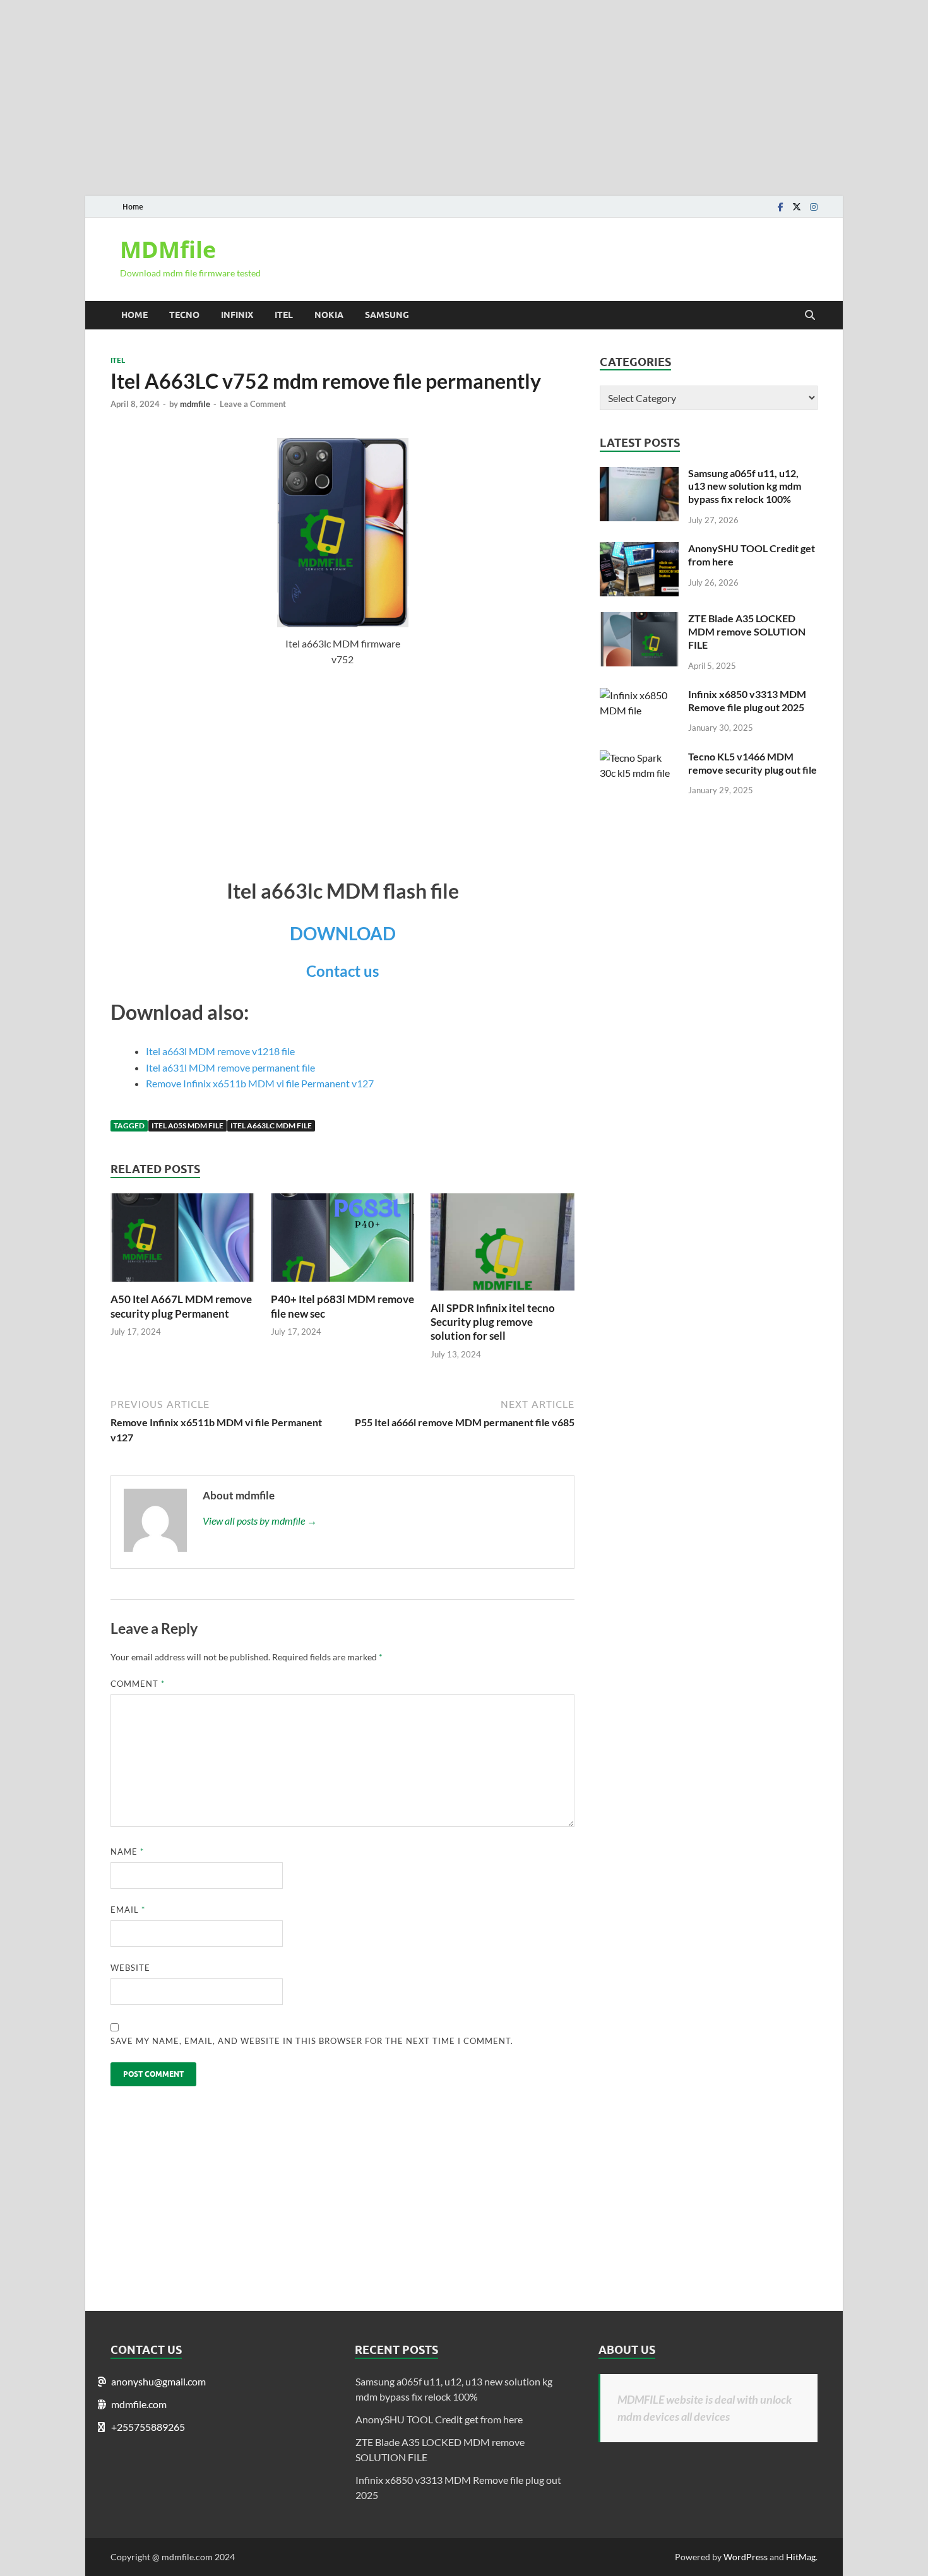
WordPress (746, 2557)
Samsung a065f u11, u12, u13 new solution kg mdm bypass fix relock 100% (745, 486)
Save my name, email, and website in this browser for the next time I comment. (312, 2041)
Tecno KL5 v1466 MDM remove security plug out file (753, 763)
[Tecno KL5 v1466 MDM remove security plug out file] (639, 758)
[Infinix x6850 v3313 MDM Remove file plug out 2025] (639, 695)
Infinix (237, 315)
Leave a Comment (253, 404)
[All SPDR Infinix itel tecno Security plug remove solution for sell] (503, 1293)
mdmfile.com (139, 2404)
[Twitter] (797, 207)
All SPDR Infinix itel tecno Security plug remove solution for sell (493, 1322)
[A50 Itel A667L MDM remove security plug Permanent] (182, 1285)
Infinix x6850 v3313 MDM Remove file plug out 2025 (747, 700)
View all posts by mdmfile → (260, 1521)
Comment (138, 1684)
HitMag (801, 2557)
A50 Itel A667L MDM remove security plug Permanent (181, 1306)
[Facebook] (781, 207)
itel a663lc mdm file (271, 1126)
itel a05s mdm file (187, 1126)
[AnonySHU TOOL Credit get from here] (639, 549)
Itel (284, 315)
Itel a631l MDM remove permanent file (230, 1067)
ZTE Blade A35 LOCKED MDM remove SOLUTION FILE (747, 631)
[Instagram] (814, 207)
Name (127, 1852)
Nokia (329, 315)
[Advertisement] (379, 88)
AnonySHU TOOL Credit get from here (439, 2419)
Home (133, 207)
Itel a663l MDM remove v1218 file (220, 1051)
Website (130, 1968)
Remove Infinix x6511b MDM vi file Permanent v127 (260, 1083)
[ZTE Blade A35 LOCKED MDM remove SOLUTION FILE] (639, 619)
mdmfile (195, 404)
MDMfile (168, 250)
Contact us (342, 971)
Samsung (387, 315)
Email (128, 1910)
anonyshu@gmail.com (158, 2381)
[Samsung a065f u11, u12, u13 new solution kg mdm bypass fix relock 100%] (639, 474)
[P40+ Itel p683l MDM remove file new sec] (343, 1285)
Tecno (184, 315)
